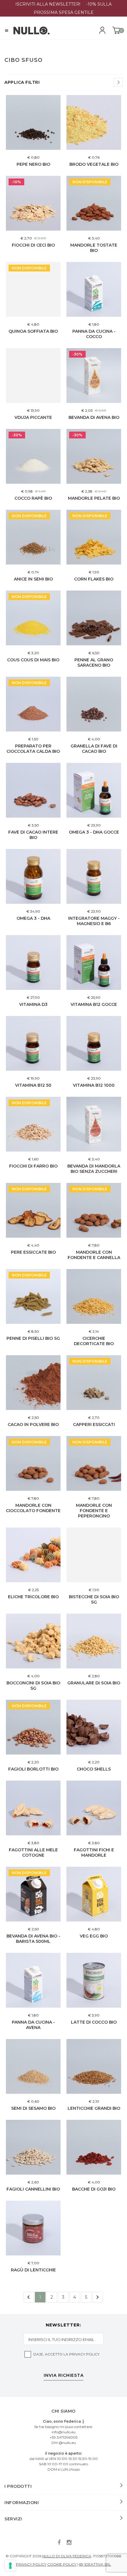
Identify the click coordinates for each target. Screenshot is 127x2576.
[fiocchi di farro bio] (33, 1124)
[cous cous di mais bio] (33, 618)
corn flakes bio (94, 579)
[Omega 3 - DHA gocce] (94, 790)
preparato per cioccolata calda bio (33, 749)
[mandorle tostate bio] (94, 203)
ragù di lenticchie (33, 2270)
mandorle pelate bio (94, 498)
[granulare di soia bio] (94, 1641)
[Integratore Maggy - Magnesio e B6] (94, 876)
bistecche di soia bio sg (94, 1599)
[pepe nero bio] (33, 122)
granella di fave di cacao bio (94, 749)
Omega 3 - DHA (33, 918)
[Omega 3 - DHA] (33, 876)
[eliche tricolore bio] (33, 1555)
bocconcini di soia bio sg (33, 1686)
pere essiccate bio (33, 1252)
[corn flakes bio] (94, 537)
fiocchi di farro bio (33, 1166)
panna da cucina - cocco (94, 334)
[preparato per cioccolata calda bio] (33, 704)
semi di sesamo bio (33, 2108)
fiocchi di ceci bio (33, 245)
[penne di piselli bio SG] (33, 1296)
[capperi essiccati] (94, 1383)
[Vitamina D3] (33, 963)
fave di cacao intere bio (33, 835)
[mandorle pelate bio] (94, 456)
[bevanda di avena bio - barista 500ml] (33, 1894)
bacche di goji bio (94, 2189)
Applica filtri (22, 82)
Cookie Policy (62, 2564)
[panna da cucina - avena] (33, 1980)
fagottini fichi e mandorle (94, 1853)
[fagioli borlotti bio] (33, 1727)
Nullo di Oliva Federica (67, 2556)
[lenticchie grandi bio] (94, 2066)
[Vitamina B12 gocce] (94, 963)
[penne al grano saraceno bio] (94, 618)
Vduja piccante (33, 417)
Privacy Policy (84, 2354)
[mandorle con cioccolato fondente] (33, 1463)
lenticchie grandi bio (94, 2108)
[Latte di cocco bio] (94, 1980)
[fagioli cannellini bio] (33, 2147)
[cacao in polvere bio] (33, 1383)
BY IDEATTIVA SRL (95, 2564)
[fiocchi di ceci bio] (33, 203)
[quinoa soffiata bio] (33, 289)
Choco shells (94, 1769)
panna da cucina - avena (33, 2025)
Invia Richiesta (64, 2376)
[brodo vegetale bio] (94, 122)
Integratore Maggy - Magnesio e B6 (94, 921)
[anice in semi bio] (33, 537)
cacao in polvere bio (33, 1424)
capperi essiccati (94, 1424)
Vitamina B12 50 (33, 1085)
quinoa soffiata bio (33, 331)
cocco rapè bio (33, 498)
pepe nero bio (33, 164)
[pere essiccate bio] (33, 1210)
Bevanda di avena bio (94, 417)
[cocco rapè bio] (33, 456)
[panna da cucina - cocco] (94, 289)
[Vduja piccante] (33, 376)
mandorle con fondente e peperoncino (94, 1511)
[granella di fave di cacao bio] (94, 704)
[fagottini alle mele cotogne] (33, 1808)
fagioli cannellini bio (33, 2189)
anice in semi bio (33, 579)
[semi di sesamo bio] (33, 2066)
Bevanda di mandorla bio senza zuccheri (94, 1169)
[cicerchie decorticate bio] (94, 1296)
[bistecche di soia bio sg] (94, 1555)
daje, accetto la (66, 2354)
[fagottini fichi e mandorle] (94, 1808)
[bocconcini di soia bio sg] (33, 1641)
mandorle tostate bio (94, 248)
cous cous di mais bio (33, 660)
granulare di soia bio (94, 1683)
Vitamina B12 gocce (94, 1004)
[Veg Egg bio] (94, 1894)
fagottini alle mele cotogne (33, 1853)
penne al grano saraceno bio (94, 663)
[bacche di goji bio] (94, 2147)
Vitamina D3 (33, 1004)
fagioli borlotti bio (33, 1769)
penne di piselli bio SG (33, 1338)
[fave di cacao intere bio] (33, 790)
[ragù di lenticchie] (33, 2228)
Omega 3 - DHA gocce (94, 832)
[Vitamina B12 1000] (94, 1043)
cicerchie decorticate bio (94, 1341)
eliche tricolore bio (33, 1597)
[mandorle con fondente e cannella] (94, 1210)
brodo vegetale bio (94, 164)
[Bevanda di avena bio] (94, 376)
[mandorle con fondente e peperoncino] (94, 1463)
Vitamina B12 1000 (94, 1085)
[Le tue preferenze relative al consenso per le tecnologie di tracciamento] (10, 2566)
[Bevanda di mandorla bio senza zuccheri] (94, 1124)
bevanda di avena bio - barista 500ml (33, 1939)
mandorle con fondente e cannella (94, 1255)
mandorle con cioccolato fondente (33, 1508)
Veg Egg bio (94, 1936)
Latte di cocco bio (94, 2022)
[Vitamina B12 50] (33, 1043)
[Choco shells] (94, 1727)
